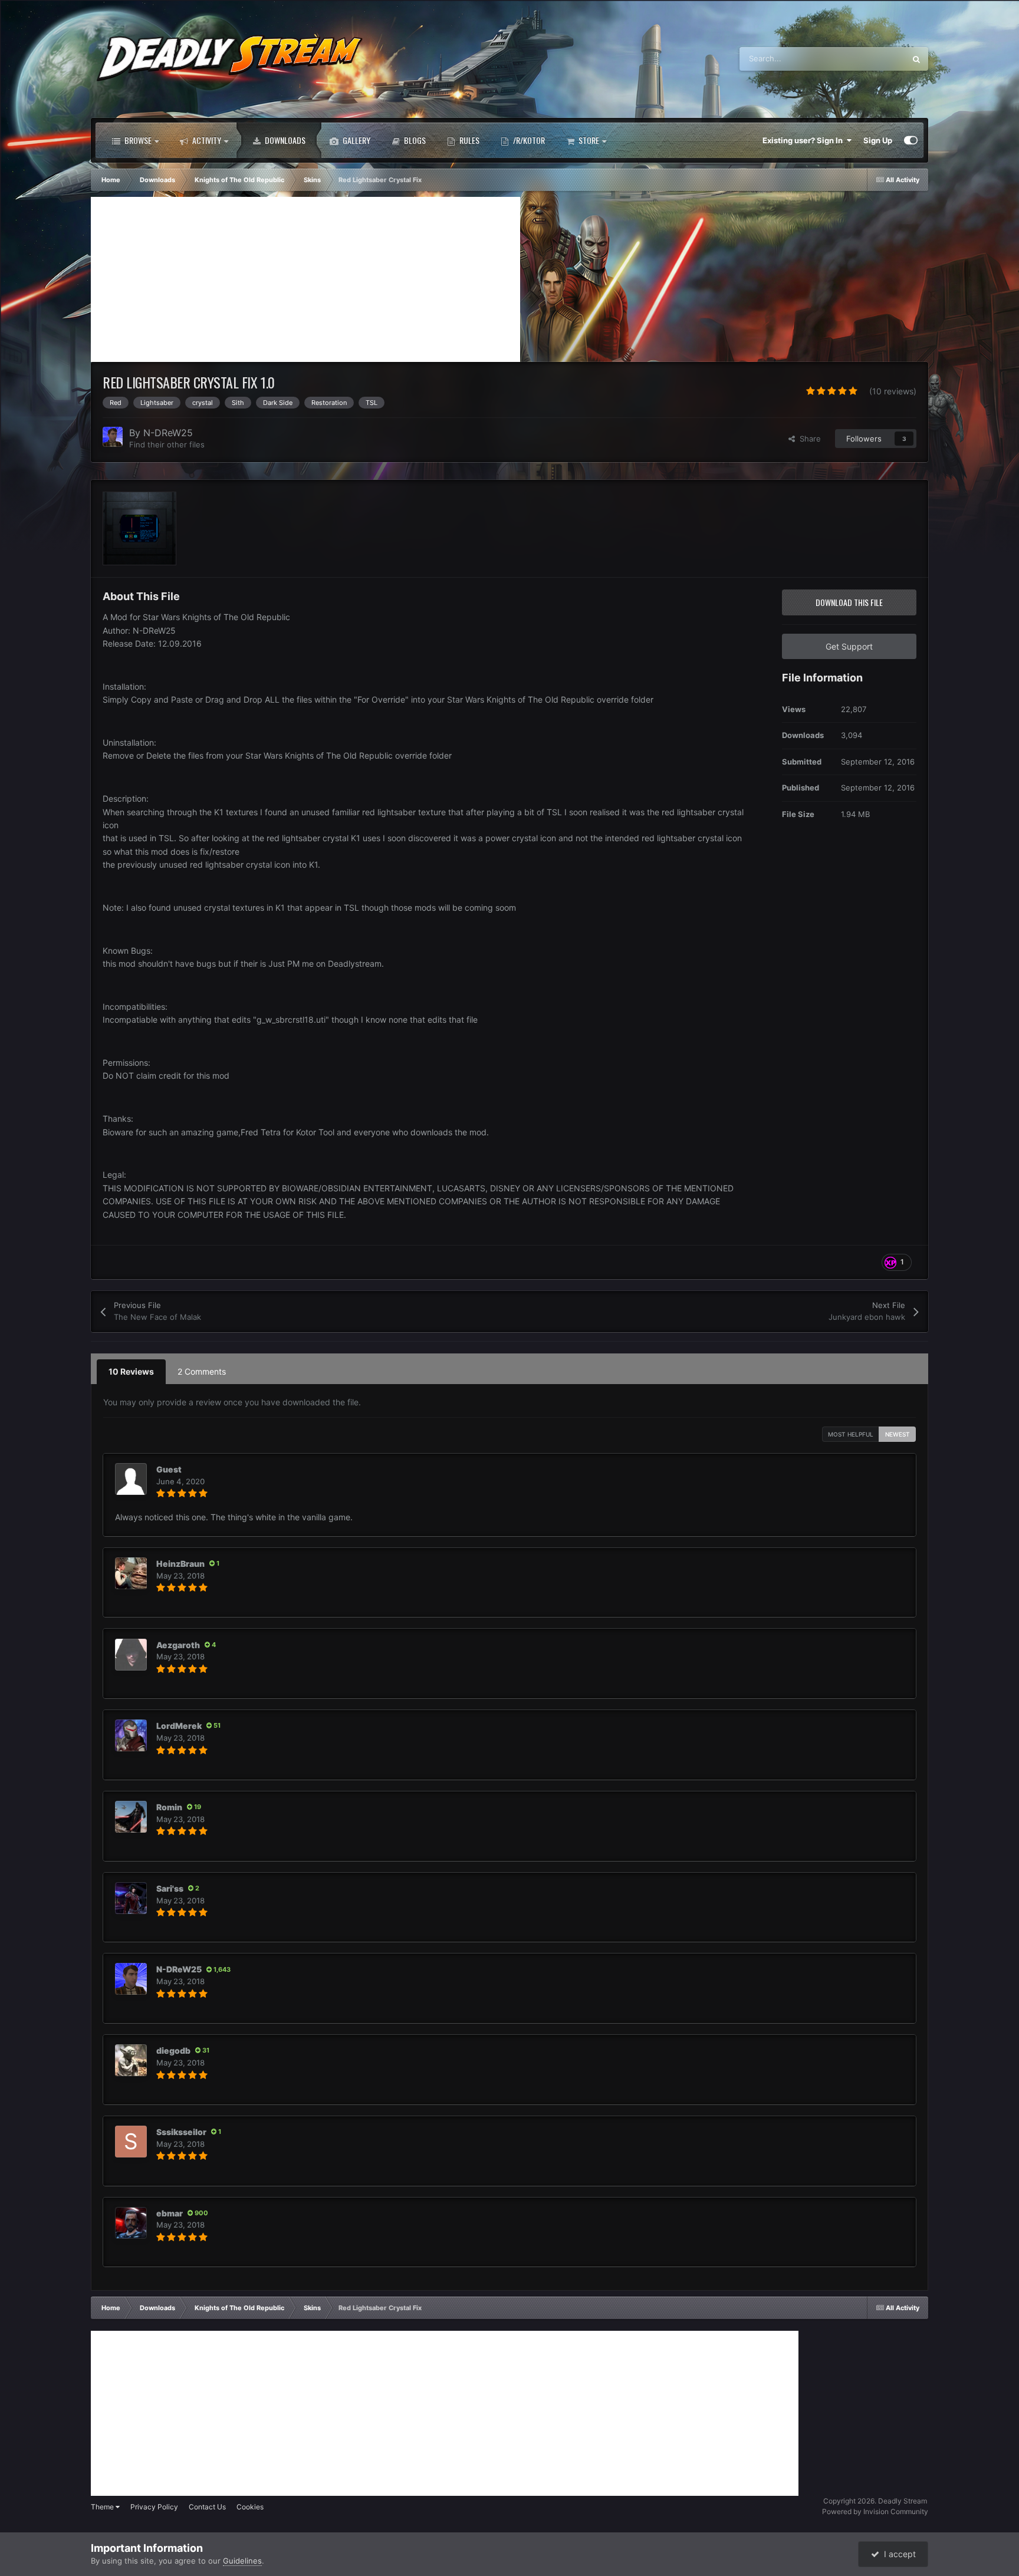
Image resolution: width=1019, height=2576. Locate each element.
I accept (898, 2554)
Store (588, 140)
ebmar (170, 2213)
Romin (169, 1807)
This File (875, 59)
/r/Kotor (528, 140)
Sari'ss (170, 1888)
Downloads (284, 140)
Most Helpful (851, 1434)
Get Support (849, 646)
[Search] (916, 59)
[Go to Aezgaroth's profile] (131, 1655)
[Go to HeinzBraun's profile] (131, 1573)
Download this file (849, 602)
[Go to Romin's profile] (131, 1817)
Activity (206, 140)
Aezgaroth (178, 1645)
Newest (898, 1434)
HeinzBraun (180, 1564)
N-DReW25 (168, 433)
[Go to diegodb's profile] (131, 2060)
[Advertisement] (305, 279)
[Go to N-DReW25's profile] (113, 437)
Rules (469, 140)
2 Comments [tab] (202, 1371)
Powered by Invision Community (875, 2511)
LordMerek (179, 1726)
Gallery (356, 140)
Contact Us (207, 2507)
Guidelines (242, 2561)
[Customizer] (911, 140)
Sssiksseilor (181, 2132)
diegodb (173, 2050)
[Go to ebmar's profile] (131, 2223)
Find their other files (167, 444)
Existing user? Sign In (804, 140)
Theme (103, 2507)
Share (808, 439)
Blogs (414, 140)
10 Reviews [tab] (131, 1371)
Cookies (250, 2507)
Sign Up (878, 140)
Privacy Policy (154, 2507)
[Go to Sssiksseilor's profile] (131, 2142)
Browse (137, 140)
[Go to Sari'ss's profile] (131, 1898)
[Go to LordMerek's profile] (131, 1735)
